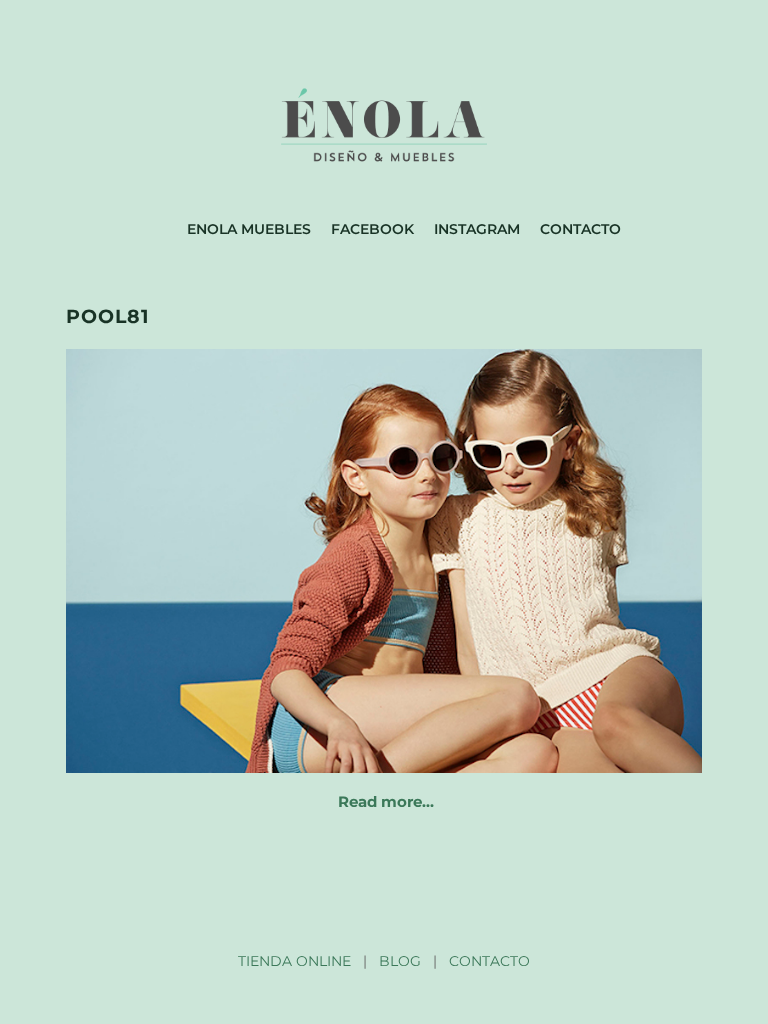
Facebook (372, 229)
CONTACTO (489, 961)
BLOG (400, 961)
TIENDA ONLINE (294, 961)
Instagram (477, 229)
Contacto (580, 229)
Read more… (386, 801)
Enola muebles (249, 229)
